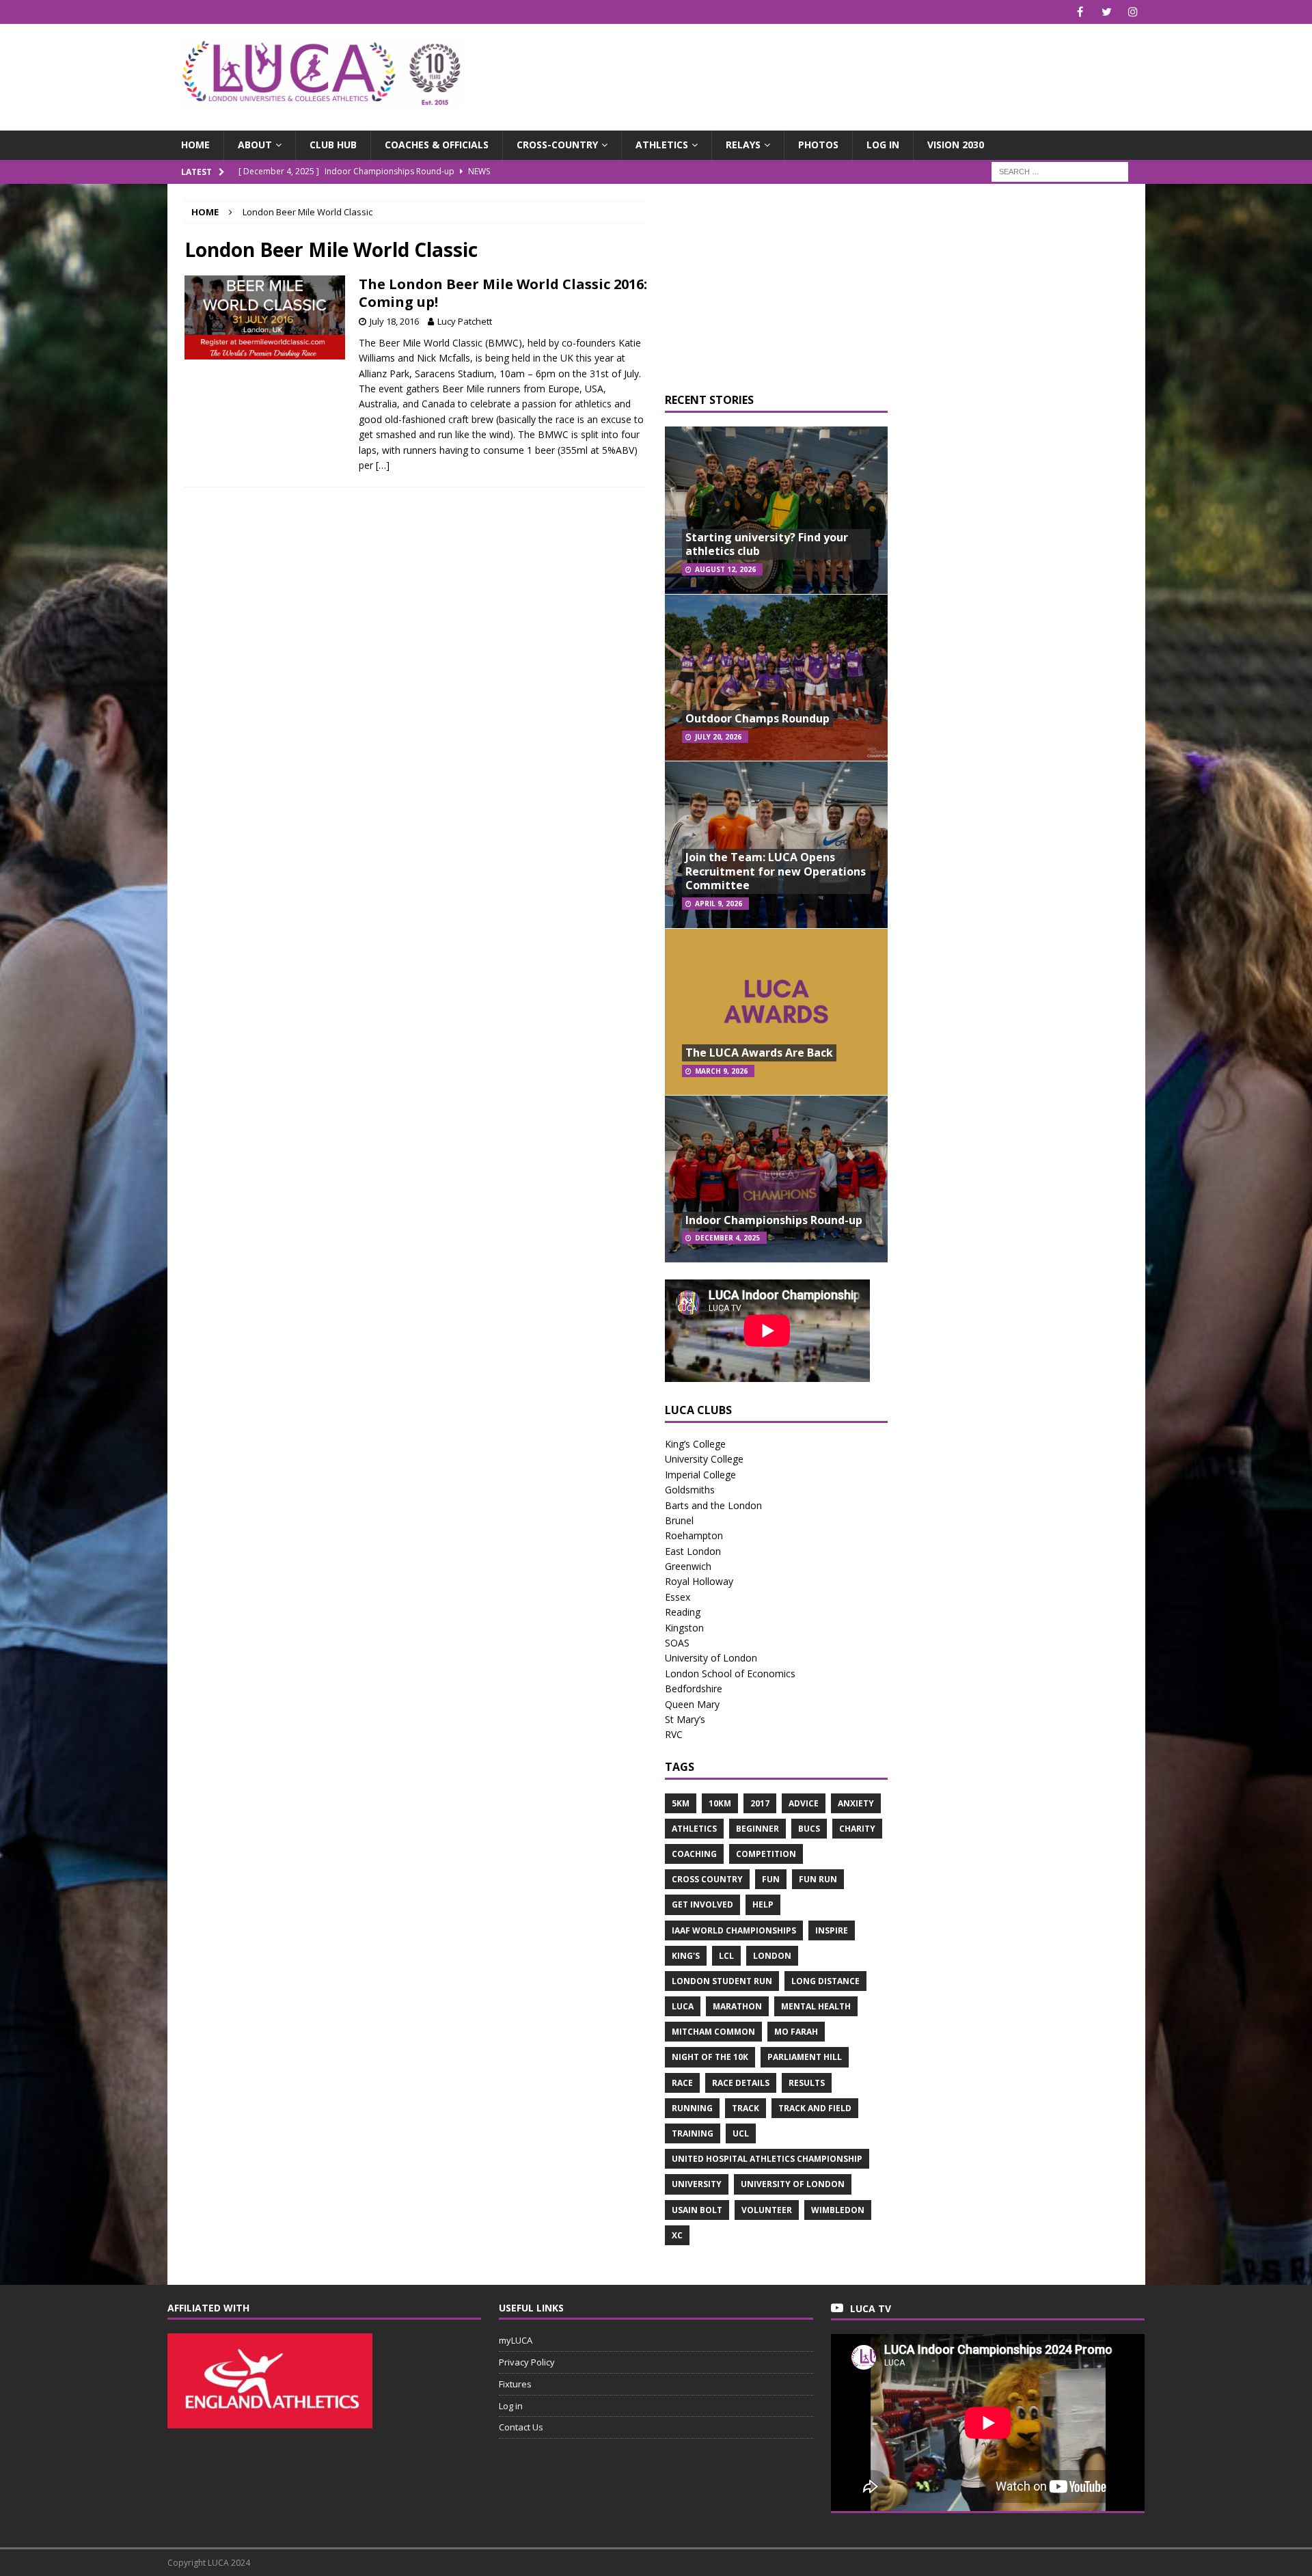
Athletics (662, 145)
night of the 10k (710, 2057)
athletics (694, 1829)
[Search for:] (1060, 171)
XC (677, 2235)
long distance (825, 1981)
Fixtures (515, 2384)
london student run (722, 1981)
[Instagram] (1133, 12)
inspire (832, 1930)
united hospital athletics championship (767, 2159)
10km (720, 1803)
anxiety (856, 1803)
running (692, 2108)
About (255, 145)
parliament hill (805, 2057)
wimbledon (838, 2210)
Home (195, 145)
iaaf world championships (734, 1930)
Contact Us (521, 2427)
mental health (816, 2006)
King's (686, 1956)
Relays (743, 145)
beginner (757, 1829)
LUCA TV (871, 2308)
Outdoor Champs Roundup (757, 718)
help (763, 1904)
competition (766, 1854)
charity (857, 1829)
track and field (815, 2108)
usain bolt (697, 2210)
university (697, 2184)
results (807, 2083)
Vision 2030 (956, 145)
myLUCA (516, 2340)
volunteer (767, 2210)
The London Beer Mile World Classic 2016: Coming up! (503, 293)
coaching (694, 1854)
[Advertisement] (816, 68)
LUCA (683, 2006)
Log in (883, 145)
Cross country (707, 1879)
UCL (741, 2133)
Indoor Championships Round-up (774, 1220)
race (682, 2083)
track (746, 2108)
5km (681, 1803)
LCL (726, 1956)
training (693, 2133)
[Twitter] (1107, 12)
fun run (818, 1879)
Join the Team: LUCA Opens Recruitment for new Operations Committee (776, 871)
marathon (737, 2006)
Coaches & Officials (437, 145)
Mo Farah (796, 2032)
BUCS (809, 1829)
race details (741, 2083)
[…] (383, 465)
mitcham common (713, 2032)
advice (804, 1803)
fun (771, 1879)
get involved (702, 1904)
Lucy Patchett (465, 321)
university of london (793, 2184)
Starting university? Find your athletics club (767, 544)
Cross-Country (557, 145)
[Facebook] (1080, 12)
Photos (818, 145)
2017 (760, 1803)
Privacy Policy (527, 2362)
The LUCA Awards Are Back (759, 1053)
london (772, 1956)
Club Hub (333, 145)
